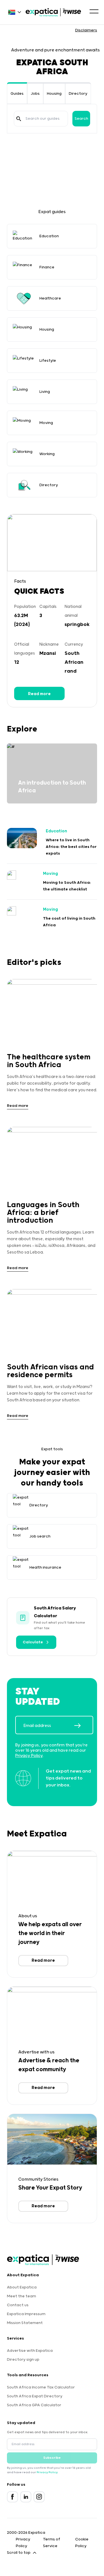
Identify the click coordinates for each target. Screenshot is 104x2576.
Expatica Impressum (26, 2314)
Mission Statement (25, 2323)
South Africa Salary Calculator (55, 1612)
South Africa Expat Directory (35, 2396)
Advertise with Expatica (30, 2351)
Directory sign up (23, 2360)
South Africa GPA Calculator (34, 2405)
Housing (54, 94)
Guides (17, 94)
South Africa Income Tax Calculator (41, 2387)
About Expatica (22, 2287)
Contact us (18, 2305)
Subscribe (52, 2458)
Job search (40, 1536)
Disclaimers (86, 30)
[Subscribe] (83, 1726)
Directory (78, 94)
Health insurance (45, 1567)
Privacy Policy (29, 1756)
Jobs (35, 94)
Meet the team (21, 2296)
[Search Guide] (19, 119)
